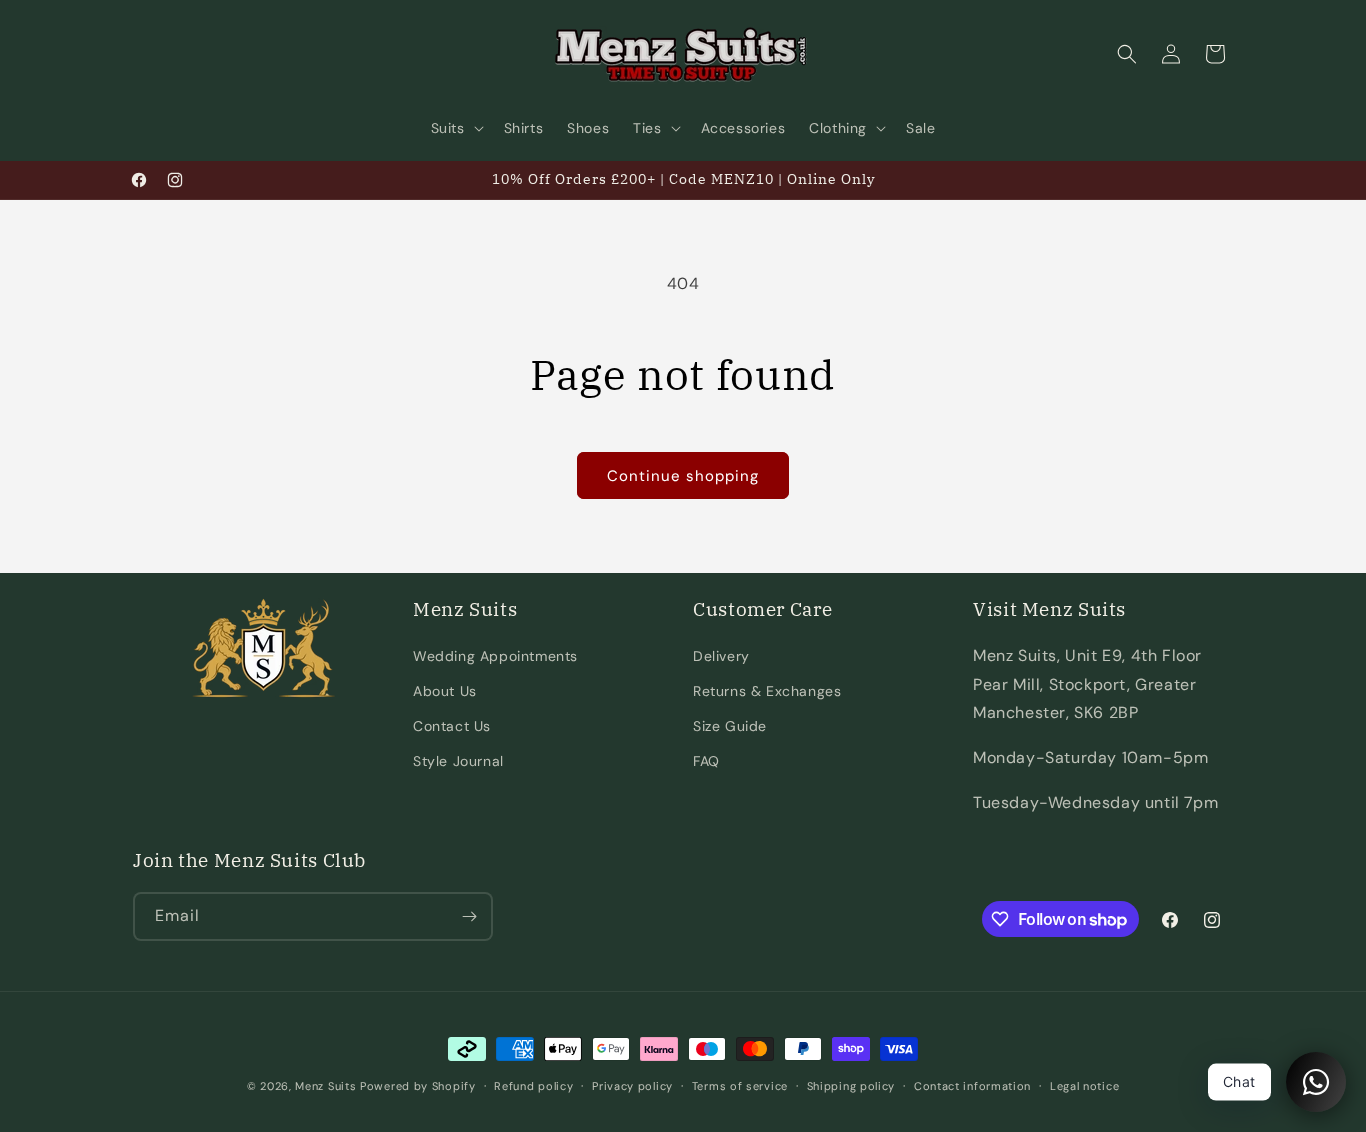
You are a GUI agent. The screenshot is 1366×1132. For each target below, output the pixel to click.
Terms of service (740, 1086)
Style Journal (458, 761)
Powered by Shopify (418, 1086)
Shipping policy (851, 1086)
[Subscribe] (469, 916)
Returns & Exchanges (767, 691)
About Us (445, 691)
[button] (455, 128)
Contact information (972, 1086)
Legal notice (1084, 1086)
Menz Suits (325, 1086)
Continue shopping (683, 476)
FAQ (706, 761)
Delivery (721, 656)
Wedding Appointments (495, 656)
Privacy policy (632, 1086)
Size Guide (730, 726)
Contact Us (452, 726)
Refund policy (533, 1086)
